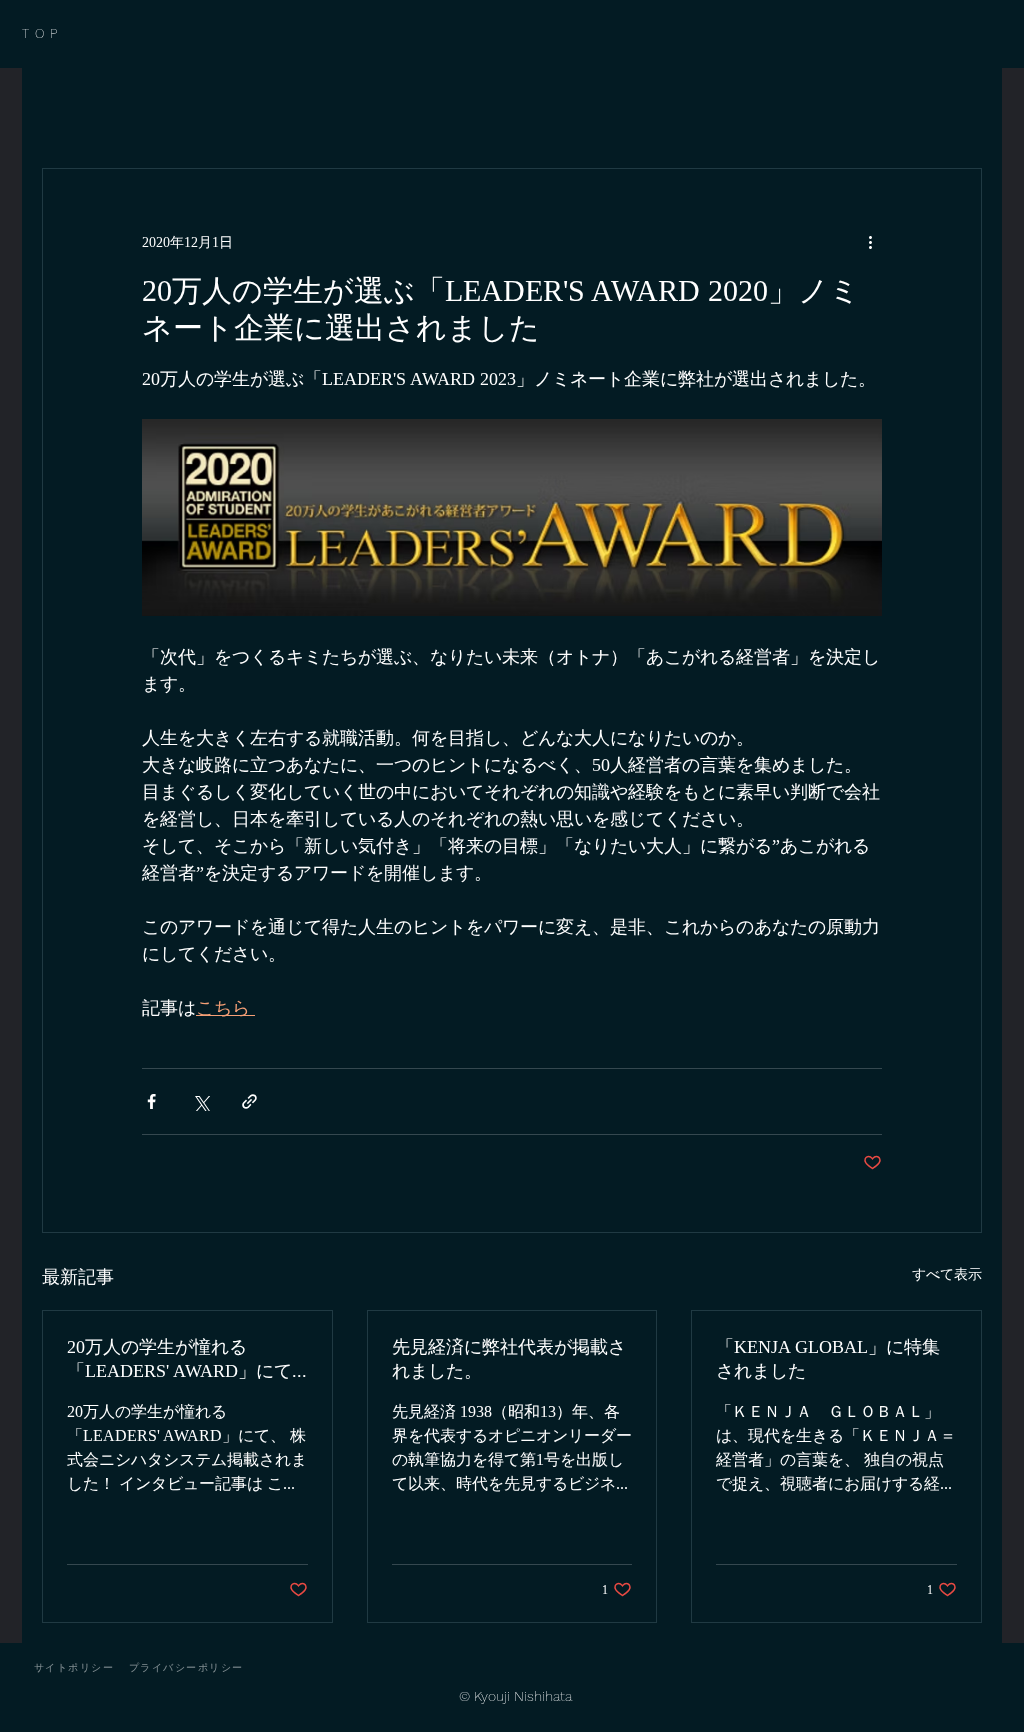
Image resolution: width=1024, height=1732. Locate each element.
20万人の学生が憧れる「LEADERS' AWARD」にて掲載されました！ (179, 1360)
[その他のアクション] (870, 241)
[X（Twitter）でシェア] (200, 1101)
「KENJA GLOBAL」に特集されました (828, 1358)
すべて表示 (947, 1273)
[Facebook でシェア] (151, 1101)
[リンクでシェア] (249, 1101)
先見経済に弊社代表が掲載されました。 (509, 1358)
